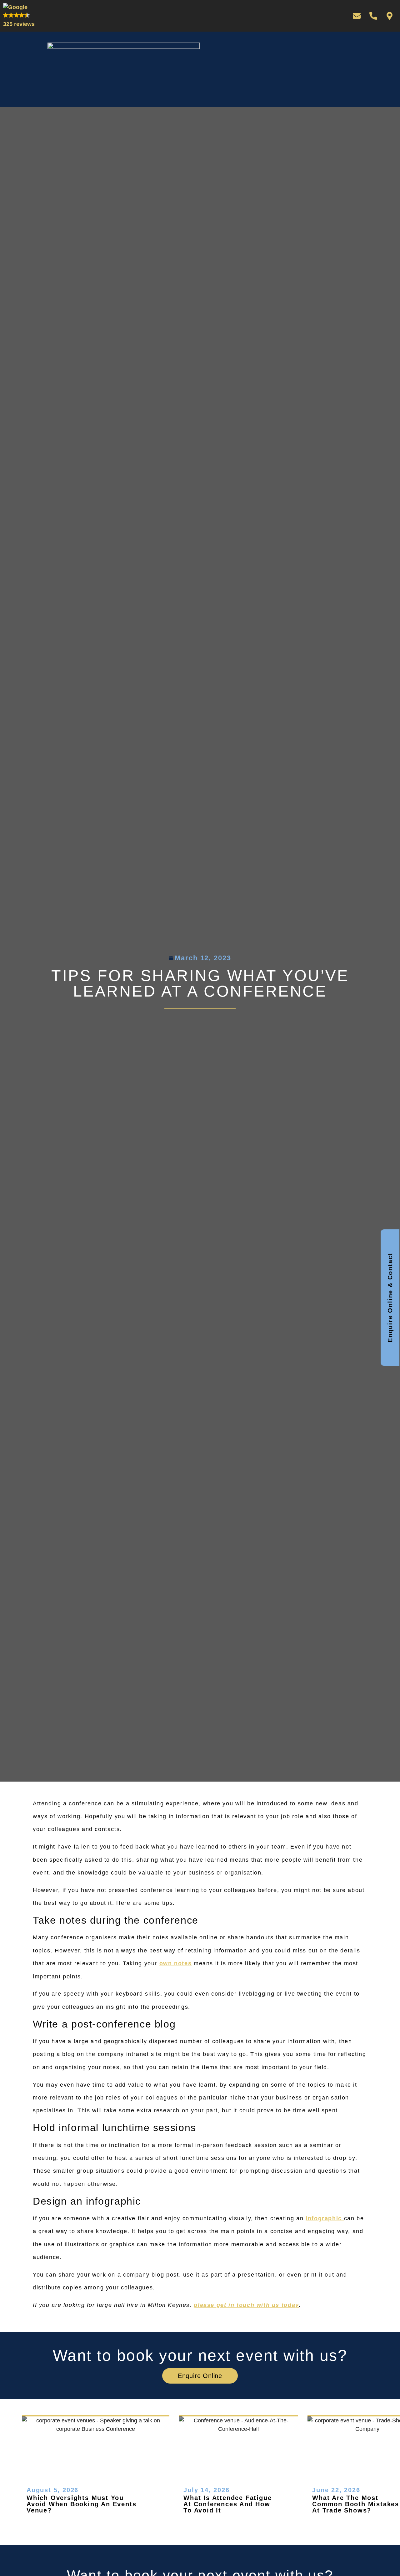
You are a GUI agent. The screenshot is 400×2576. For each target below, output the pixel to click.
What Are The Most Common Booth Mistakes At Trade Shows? (356, 2504)
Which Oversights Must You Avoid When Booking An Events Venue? (81, 2504)
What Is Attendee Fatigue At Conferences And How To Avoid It (227, 2504)
